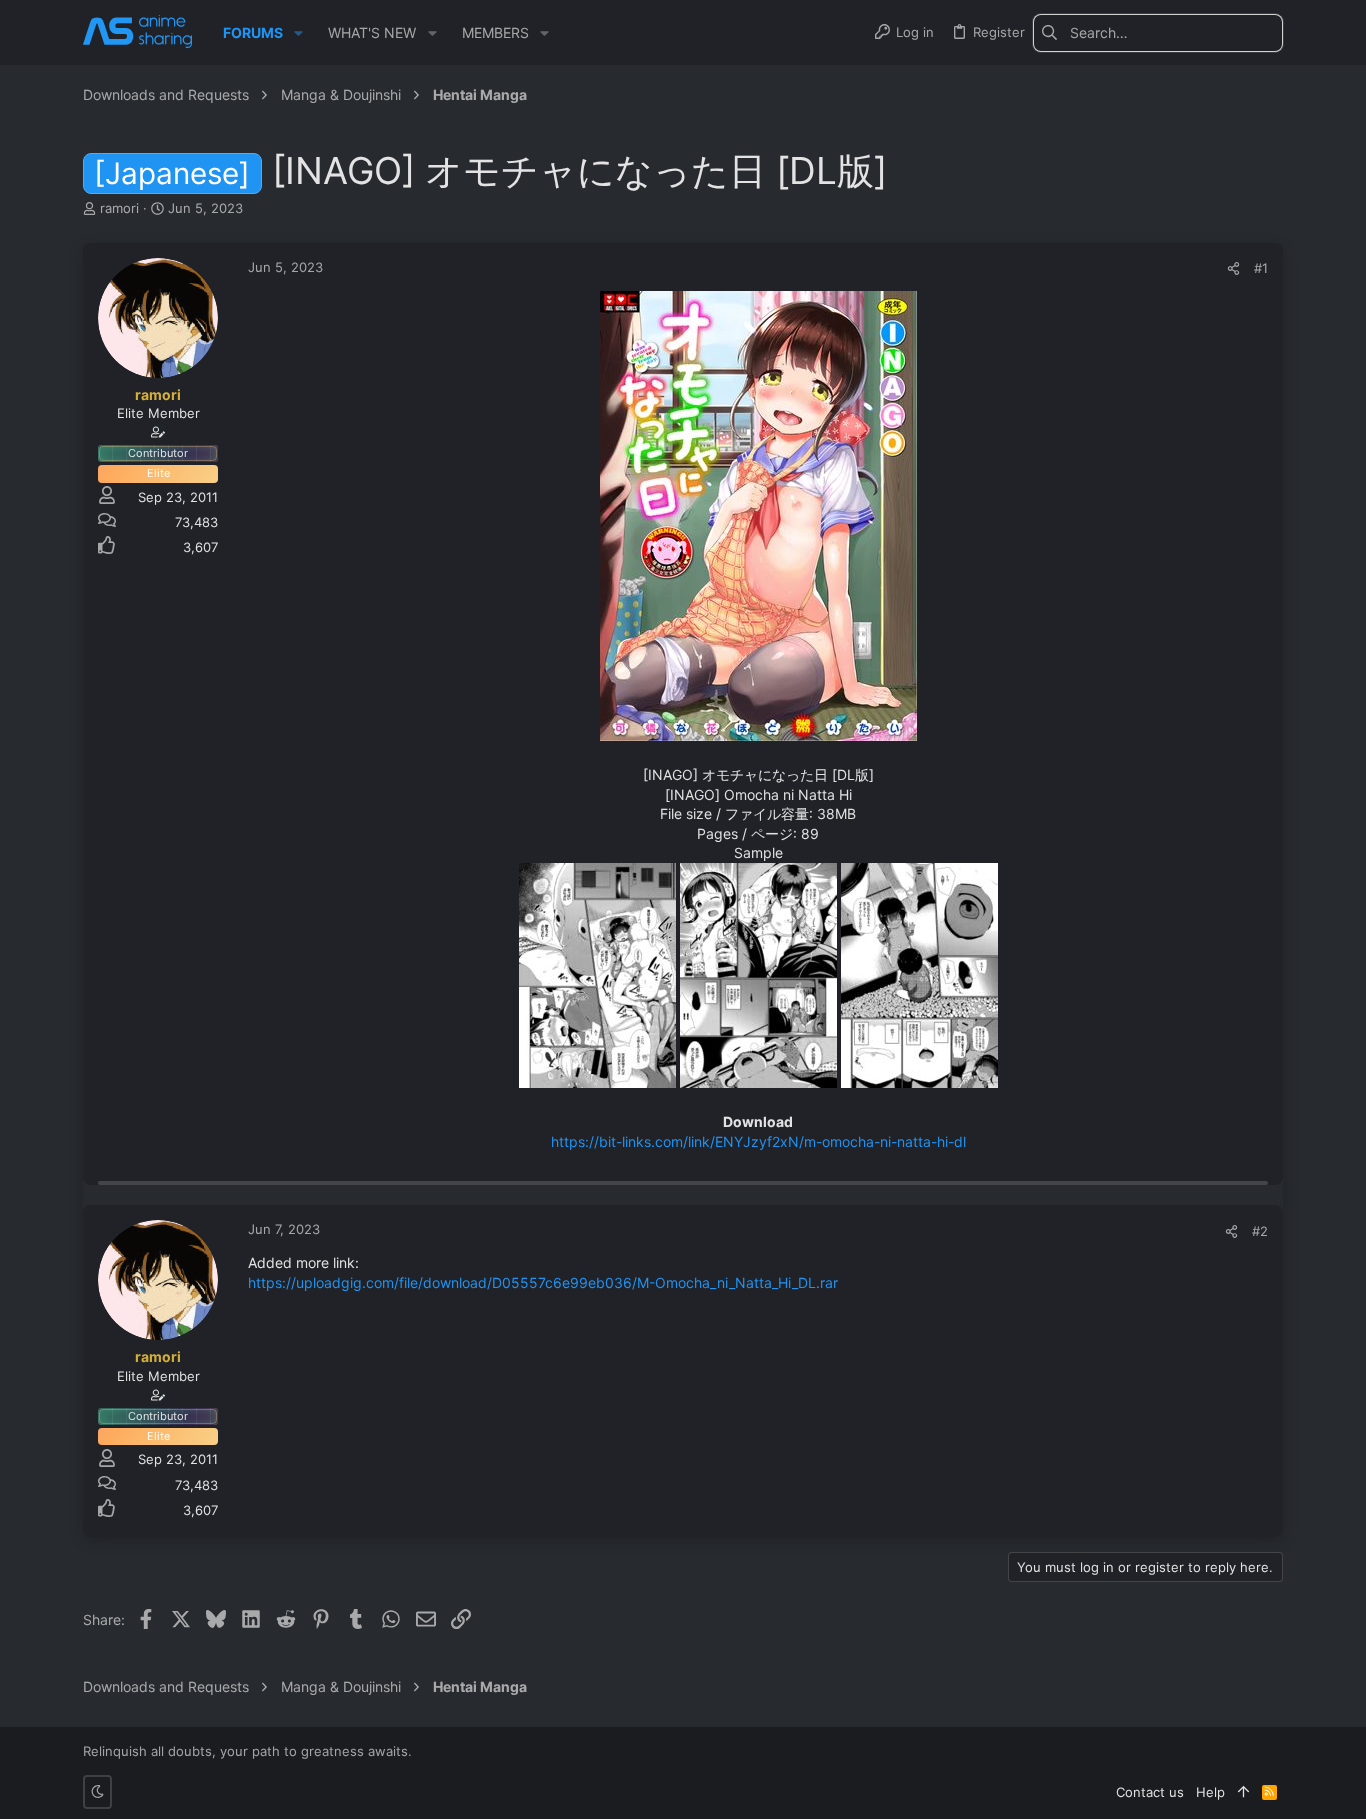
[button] (298, 33)
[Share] (1233, 268)
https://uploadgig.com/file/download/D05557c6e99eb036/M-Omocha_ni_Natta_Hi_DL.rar (543, 1282)
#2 (1260, 1231)
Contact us (1150, 1792)
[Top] (1243, 1792)
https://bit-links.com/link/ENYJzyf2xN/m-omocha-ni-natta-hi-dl (758, 1141)
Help (1210, 1792)
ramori (119, 208)
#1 (1261, 268)
